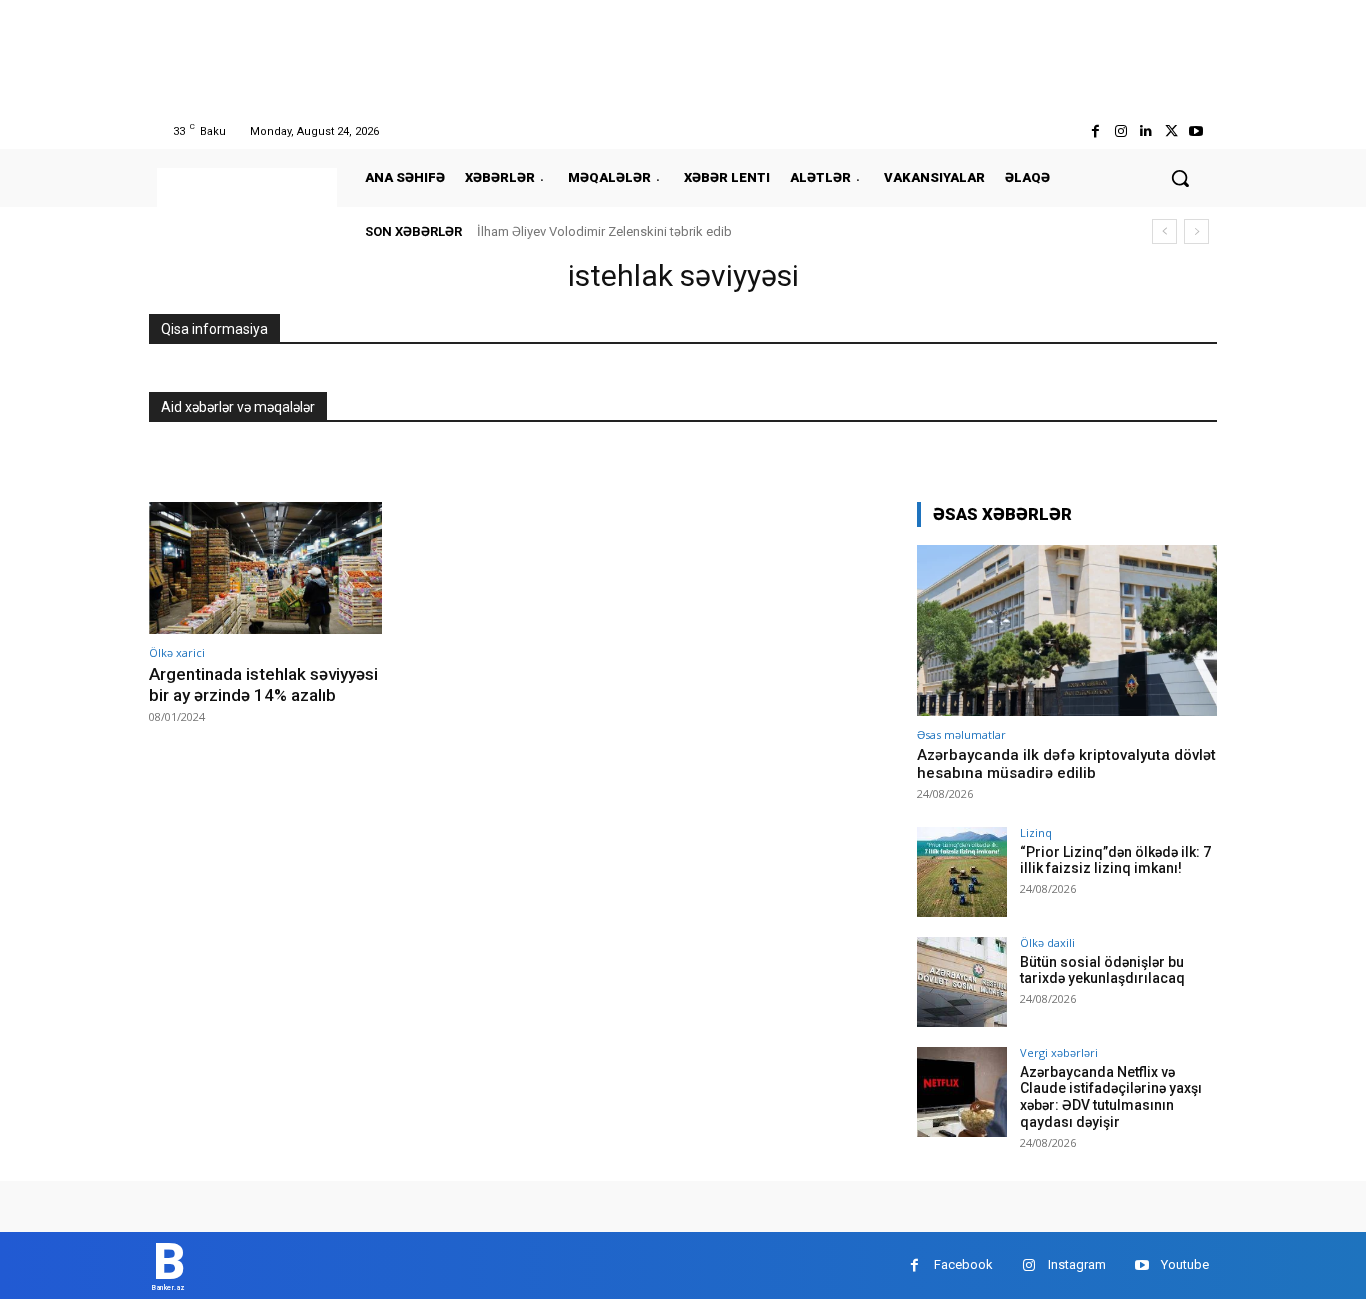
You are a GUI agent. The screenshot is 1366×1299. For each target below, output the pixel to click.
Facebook (963, 1264)
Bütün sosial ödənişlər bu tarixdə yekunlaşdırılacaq (1102, 970)
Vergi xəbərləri (1059, 1052)
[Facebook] (1095, 131)
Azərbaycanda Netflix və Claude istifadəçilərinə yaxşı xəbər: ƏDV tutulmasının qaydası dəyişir (1111, 1097)
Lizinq (1036, 832)
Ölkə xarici (177, 652)
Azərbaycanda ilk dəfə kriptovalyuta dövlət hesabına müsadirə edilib (1066, 764)
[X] (1171, 131)
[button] (1180, 178)
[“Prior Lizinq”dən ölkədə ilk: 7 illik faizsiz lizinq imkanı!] (962, 872)
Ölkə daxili (1047, 942)
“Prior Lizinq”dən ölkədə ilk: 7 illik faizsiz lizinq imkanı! (1115, 860)
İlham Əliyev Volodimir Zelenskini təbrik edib (604, 231)
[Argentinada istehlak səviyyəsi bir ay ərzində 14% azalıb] (265, 568)
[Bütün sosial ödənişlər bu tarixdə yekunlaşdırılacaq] (962, 982)
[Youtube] (1196, 131)
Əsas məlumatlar (961, 734)
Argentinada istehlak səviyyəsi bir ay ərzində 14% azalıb (263, 684)
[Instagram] (1120, 131)
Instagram (1077, 1264)
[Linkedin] (1145, 131)
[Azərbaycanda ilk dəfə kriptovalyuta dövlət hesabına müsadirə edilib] (1067, 630)
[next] (1196, 231)
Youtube (1185, 1264)
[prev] (1164, 231)
